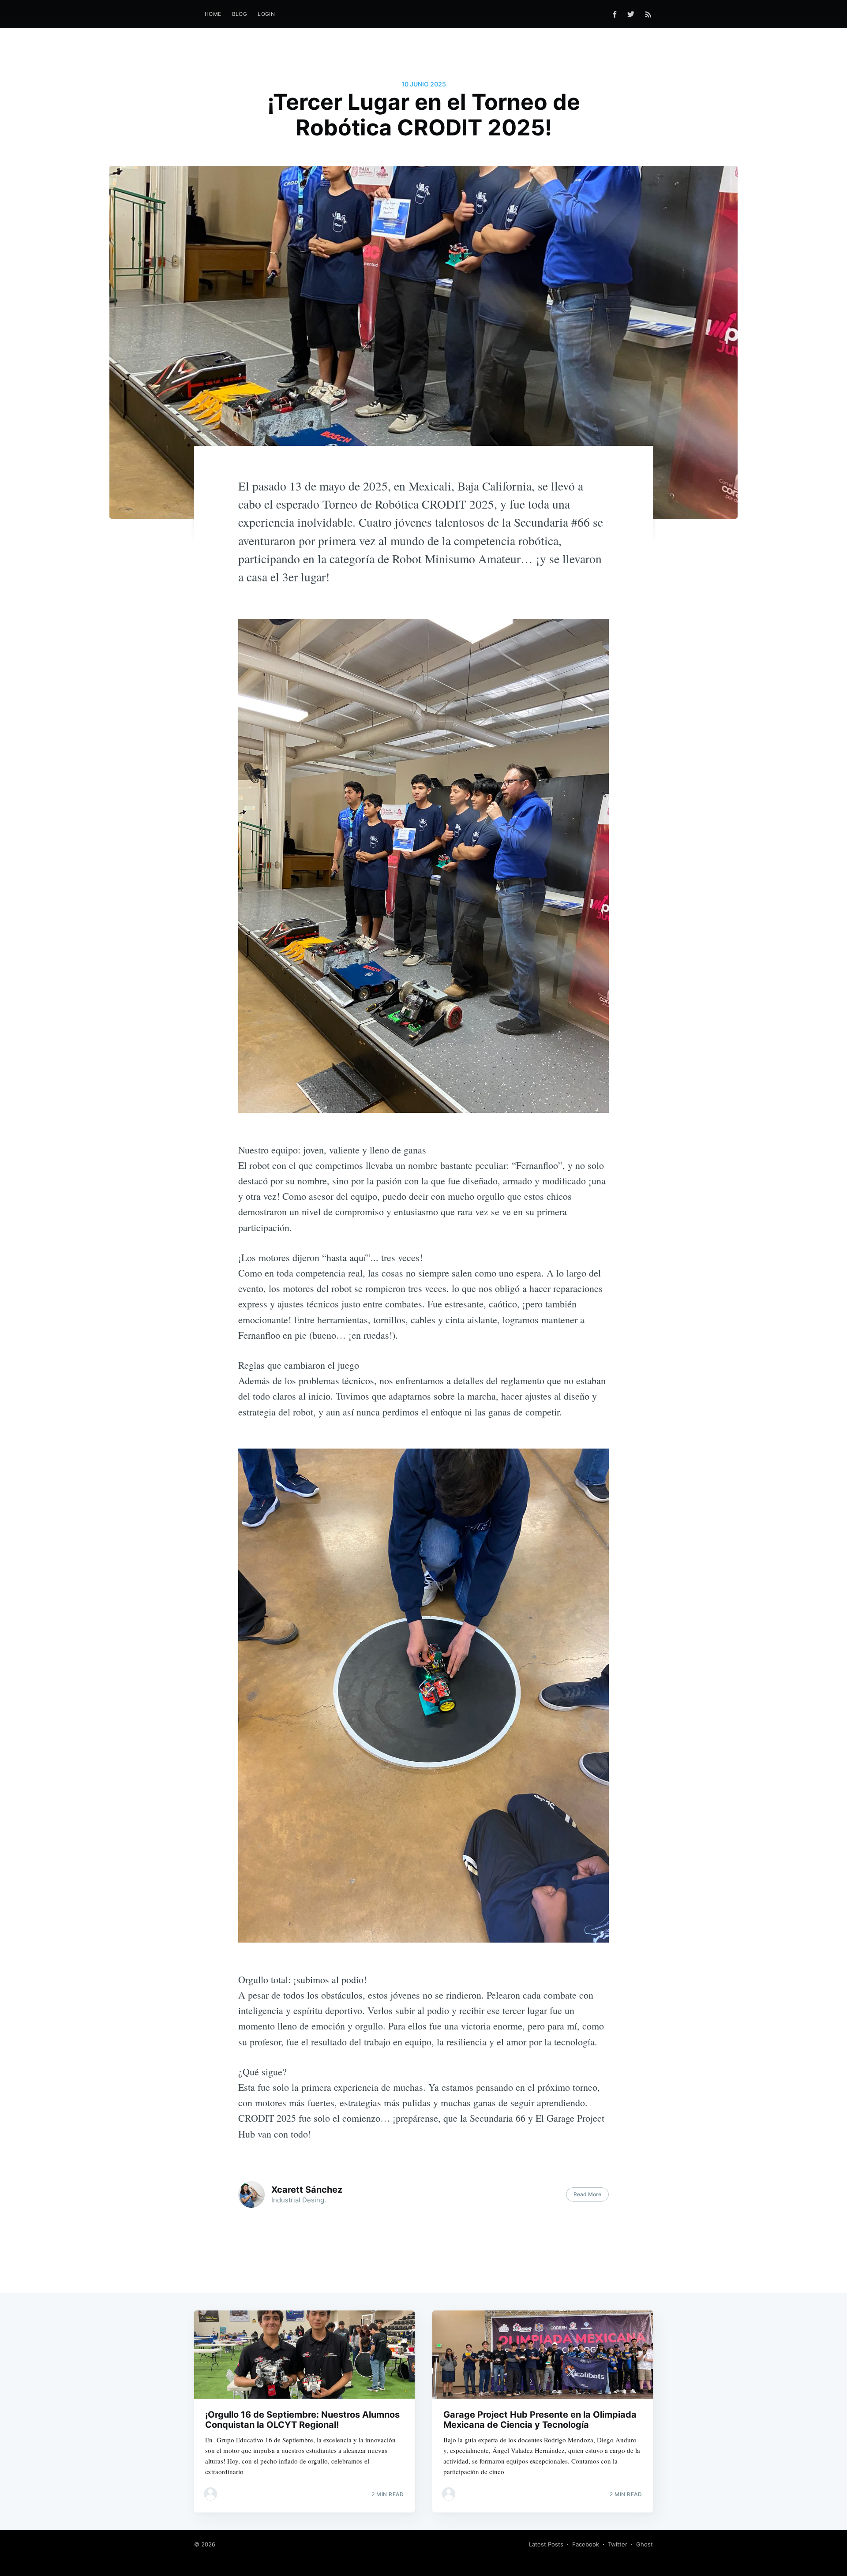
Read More (587, 2194)
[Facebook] (615, 14)
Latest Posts (546, 2544)
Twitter (618, 2544)
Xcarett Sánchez (307, 2190)
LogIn (266, 14)
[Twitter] (633, 14)
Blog (240, 14)
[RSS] (648, 14)
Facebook (586, 2544)
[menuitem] (213, 14)
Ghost (645, 2544)
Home (213, 14)
